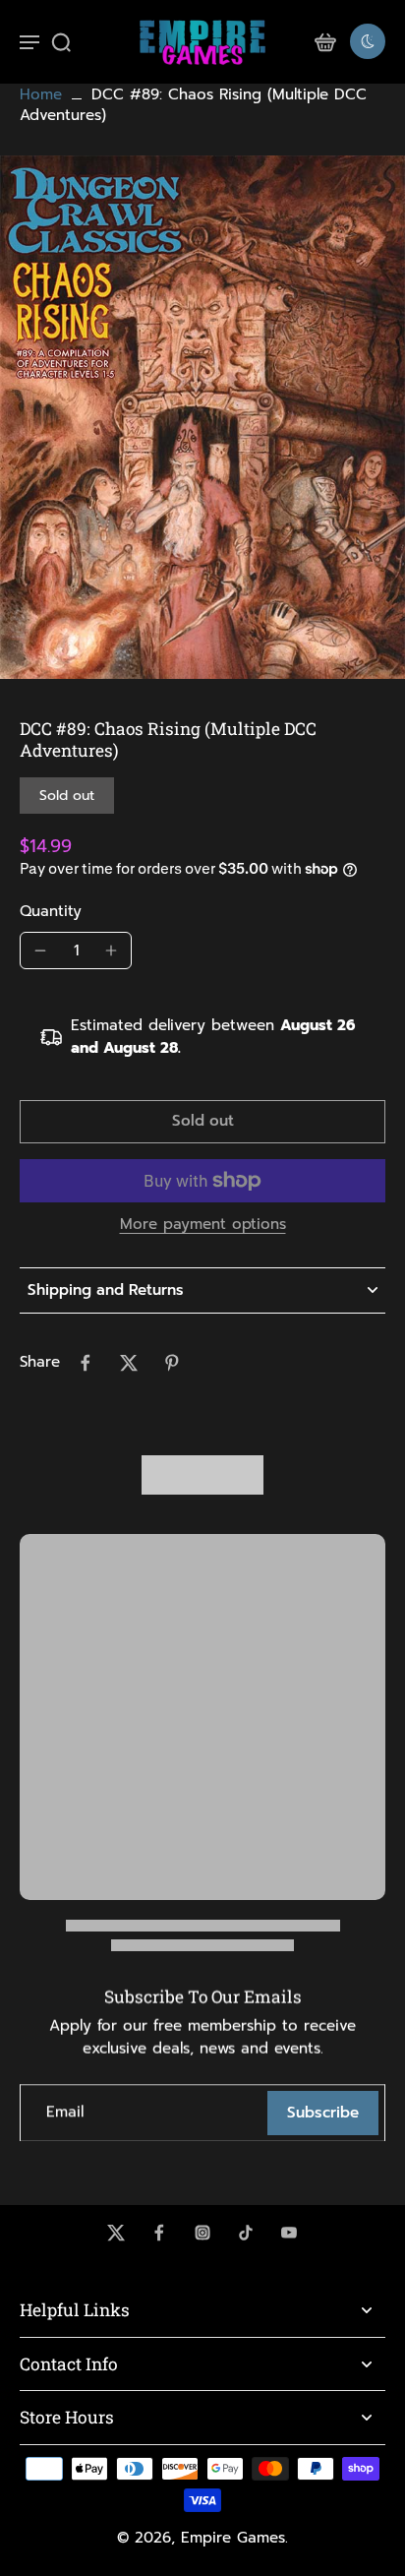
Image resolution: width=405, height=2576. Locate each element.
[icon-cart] (324, 41)
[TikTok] (246, 2233)
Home (41, 94)
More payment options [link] (203, 1226)
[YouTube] (289, 2233)
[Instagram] (202, 2233)
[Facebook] (159, 2233)
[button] (202, 1121)
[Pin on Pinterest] (172, 1363)
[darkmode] (368, 41)
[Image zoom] (202, 418)
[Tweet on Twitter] (129, 1363)
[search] (61, 41)
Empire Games (233, 2538)
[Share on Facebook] (86, 1363)
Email (65, 2113)
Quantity (51, 911)
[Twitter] (116, 2233)
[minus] (40, 951)
